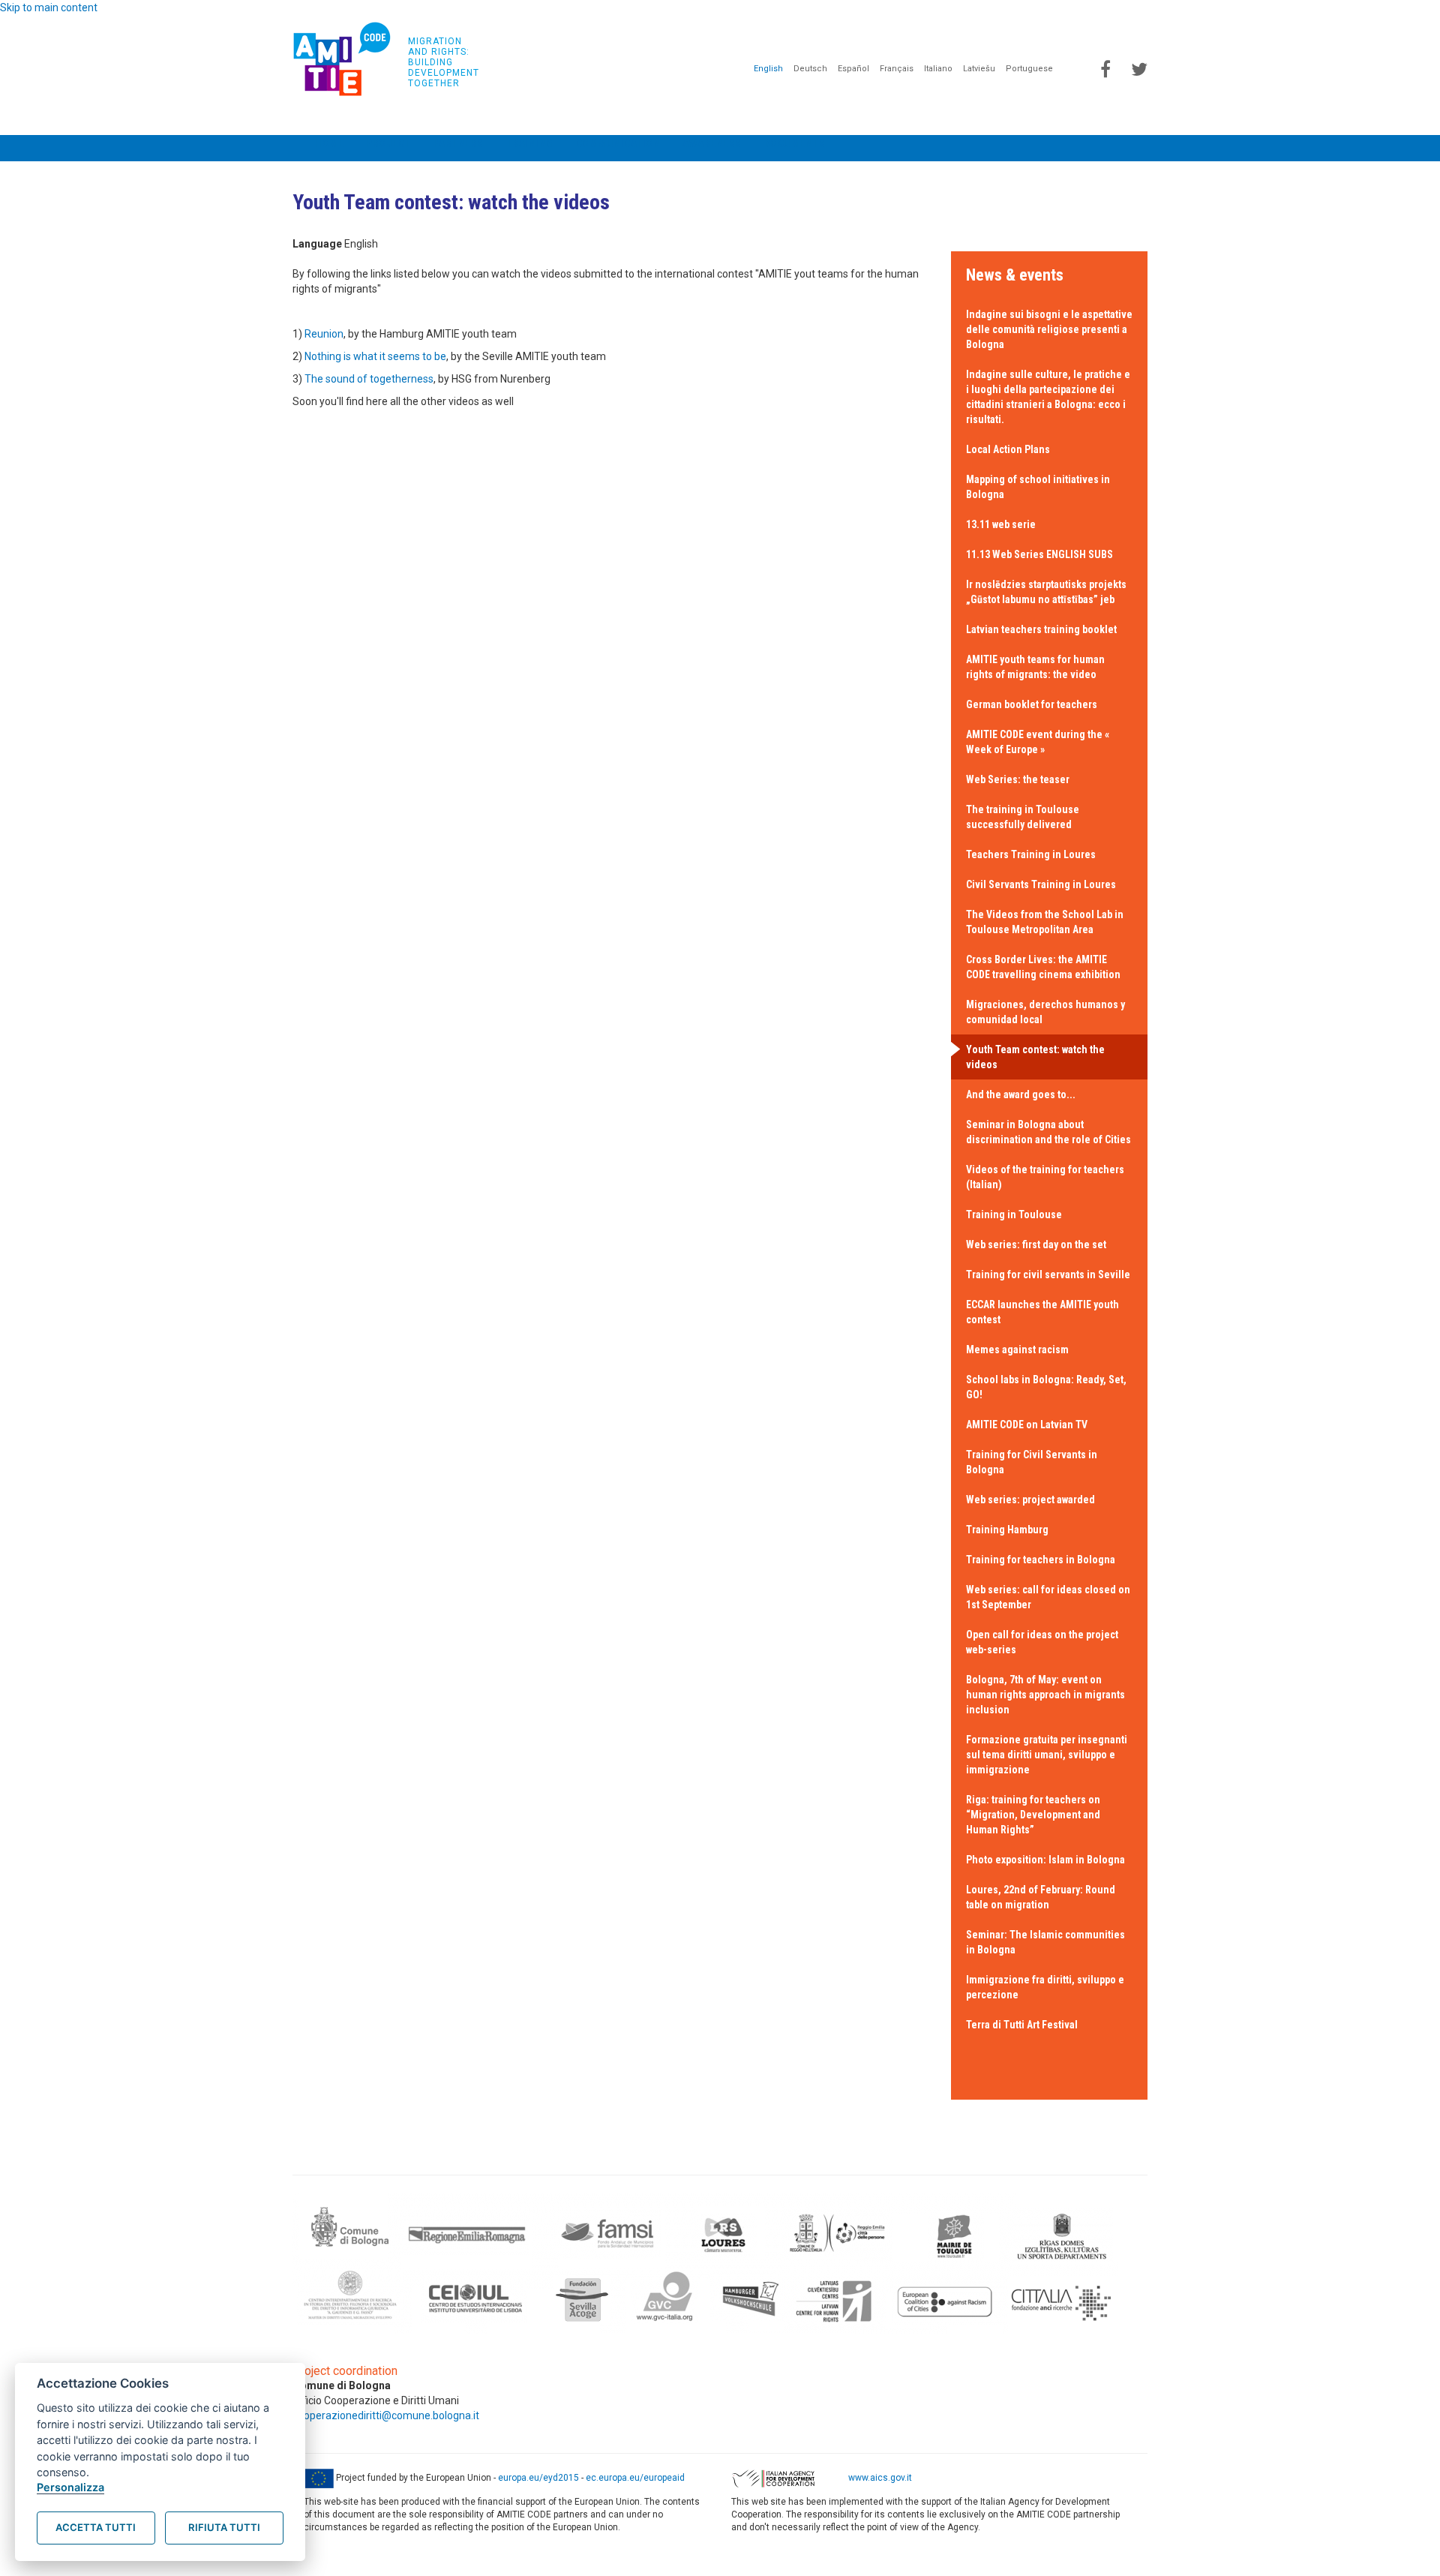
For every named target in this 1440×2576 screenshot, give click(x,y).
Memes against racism (1017, 1350)
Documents (795, 143)
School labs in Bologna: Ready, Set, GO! (1046, 1387)
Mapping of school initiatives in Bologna (1038, 487)
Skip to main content (49, 8)
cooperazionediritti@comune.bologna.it (386, 2415)
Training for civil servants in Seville (1048, 1274)
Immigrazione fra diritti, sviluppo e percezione (1045, 1987)
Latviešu (979, 69)
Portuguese (1029, 69)
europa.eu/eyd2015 (538, 2478)
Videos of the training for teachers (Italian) (1045, 1177)
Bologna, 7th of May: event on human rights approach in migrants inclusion (1045, 1695)
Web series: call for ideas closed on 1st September (1048, 1597)
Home (329, 143)
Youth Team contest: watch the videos (1035, 1057)
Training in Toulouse (1014, 1214)
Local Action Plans (1008, 449)
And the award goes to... (1021, 1094)
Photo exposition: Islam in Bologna (1045, 1860)
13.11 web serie (1001, 524)
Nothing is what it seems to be (375, 356)
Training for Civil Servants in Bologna (1032, 1462)
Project (388, 143)
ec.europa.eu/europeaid (635, 2478)
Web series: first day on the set (1036, 1244)
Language (317, 244)
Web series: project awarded (1030, 1500)
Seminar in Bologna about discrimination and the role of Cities (1048, 1132)
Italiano (938, 69)
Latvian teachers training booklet (1041, 629)
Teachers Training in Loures (1031, 854)
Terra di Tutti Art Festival (1022, 2025)
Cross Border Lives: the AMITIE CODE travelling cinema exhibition (1043, 967)
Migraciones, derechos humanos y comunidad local (1045, 1012)
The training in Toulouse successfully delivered (1023, 817)
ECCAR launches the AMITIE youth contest (1042, 1312)
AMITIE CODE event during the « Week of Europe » (1038, 742)
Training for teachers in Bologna (1041, 1560)
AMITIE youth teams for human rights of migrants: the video (1035, 667)
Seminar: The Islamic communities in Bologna (1045, 1942)
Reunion (324, 334)
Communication (618, 143)
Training (530, 143)
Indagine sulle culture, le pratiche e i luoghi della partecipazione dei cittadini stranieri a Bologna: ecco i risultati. (1048, 397)
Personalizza (70, 2487)
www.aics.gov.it (880, 2478)
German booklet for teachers (1032, 704)
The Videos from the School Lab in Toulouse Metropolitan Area (1045, 922)
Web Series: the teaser (1018, 779)
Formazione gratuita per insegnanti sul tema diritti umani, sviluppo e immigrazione (1047, 1755)
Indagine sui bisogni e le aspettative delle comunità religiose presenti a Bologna (1049, 329)
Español (853, 69)
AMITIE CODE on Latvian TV (1027, 1425)
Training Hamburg (1007, 1530)
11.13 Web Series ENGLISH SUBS (1039, 554)
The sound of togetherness (369, 379)
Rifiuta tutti (224, 2527)
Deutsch (810, 69)
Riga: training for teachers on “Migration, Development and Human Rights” (1033, 1815)
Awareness (712, 143)
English (768, 69)
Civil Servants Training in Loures (1041, 884)
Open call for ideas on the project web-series (1042, 1642)
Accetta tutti (96, 2527)
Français (897, 69)
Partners (459, 143)
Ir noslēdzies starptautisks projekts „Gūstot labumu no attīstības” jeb (1046, 592)
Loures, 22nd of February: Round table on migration (1041, 1897)
